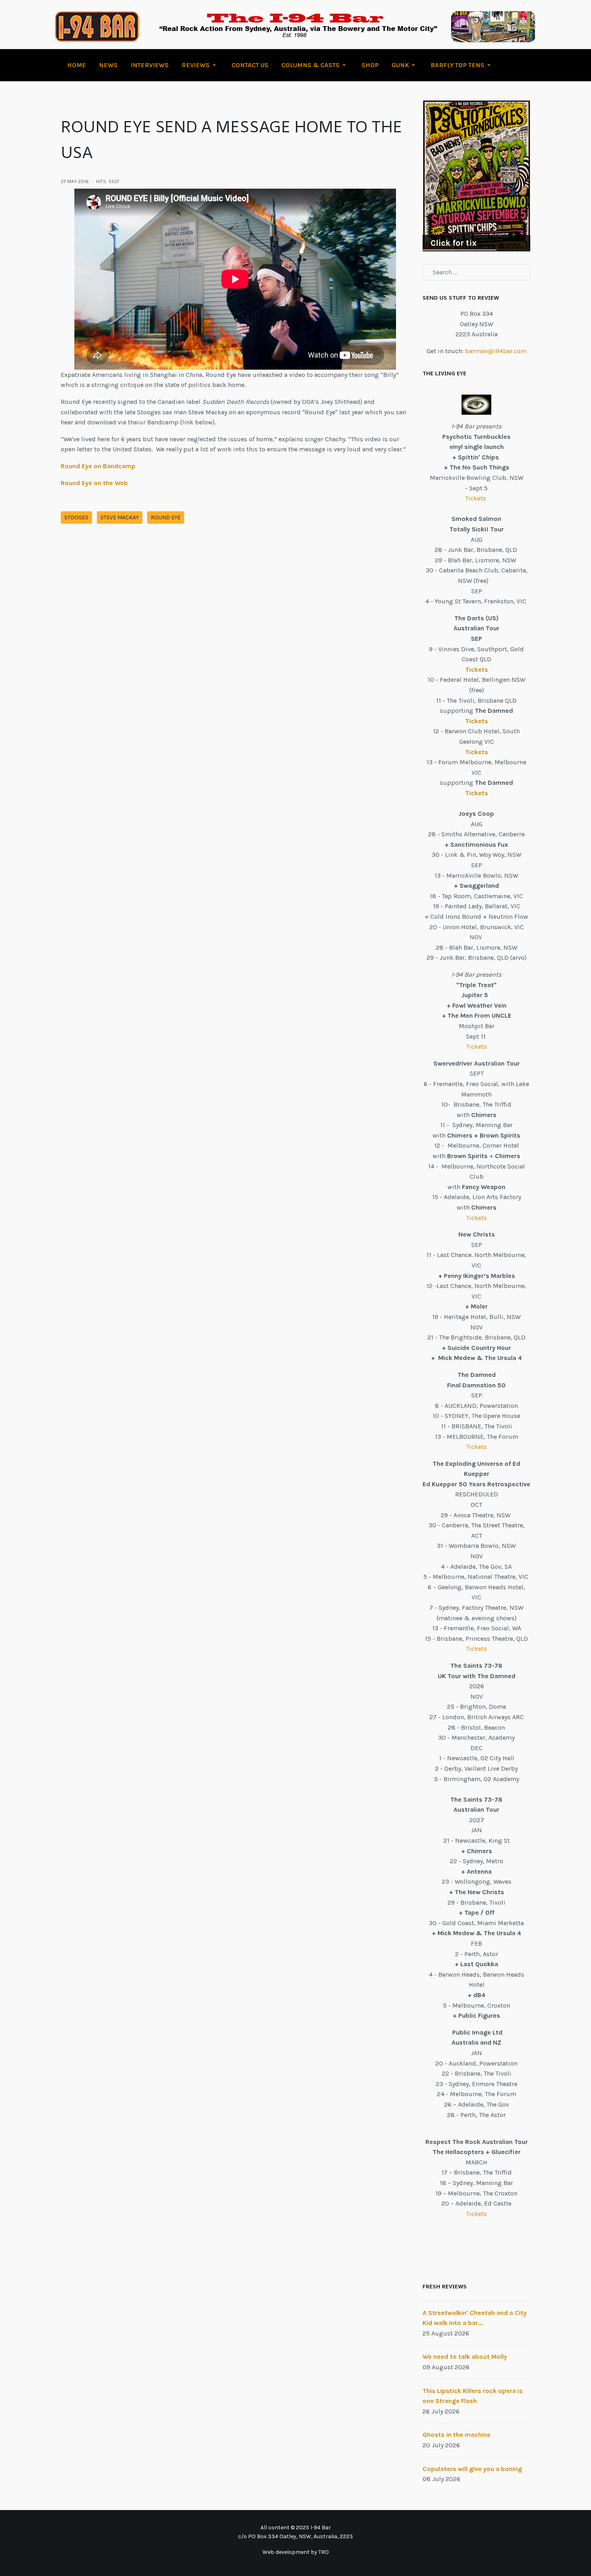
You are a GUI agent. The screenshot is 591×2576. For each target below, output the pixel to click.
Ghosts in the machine (457, 2435)
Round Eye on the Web (94, 483)
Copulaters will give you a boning (472, 2469)
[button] (200, 65)
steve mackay (120, 517)
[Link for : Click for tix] (476, 176)
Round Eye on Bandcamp (98, 466)
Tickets (476, 498)
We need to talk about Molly (465, 2357)
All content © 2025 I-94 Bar (296, 2528)
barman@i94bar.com (496, 351)
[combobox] (476, 272)
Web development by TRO (296, 2552)
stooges (76, 517)
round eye (166, 517)
